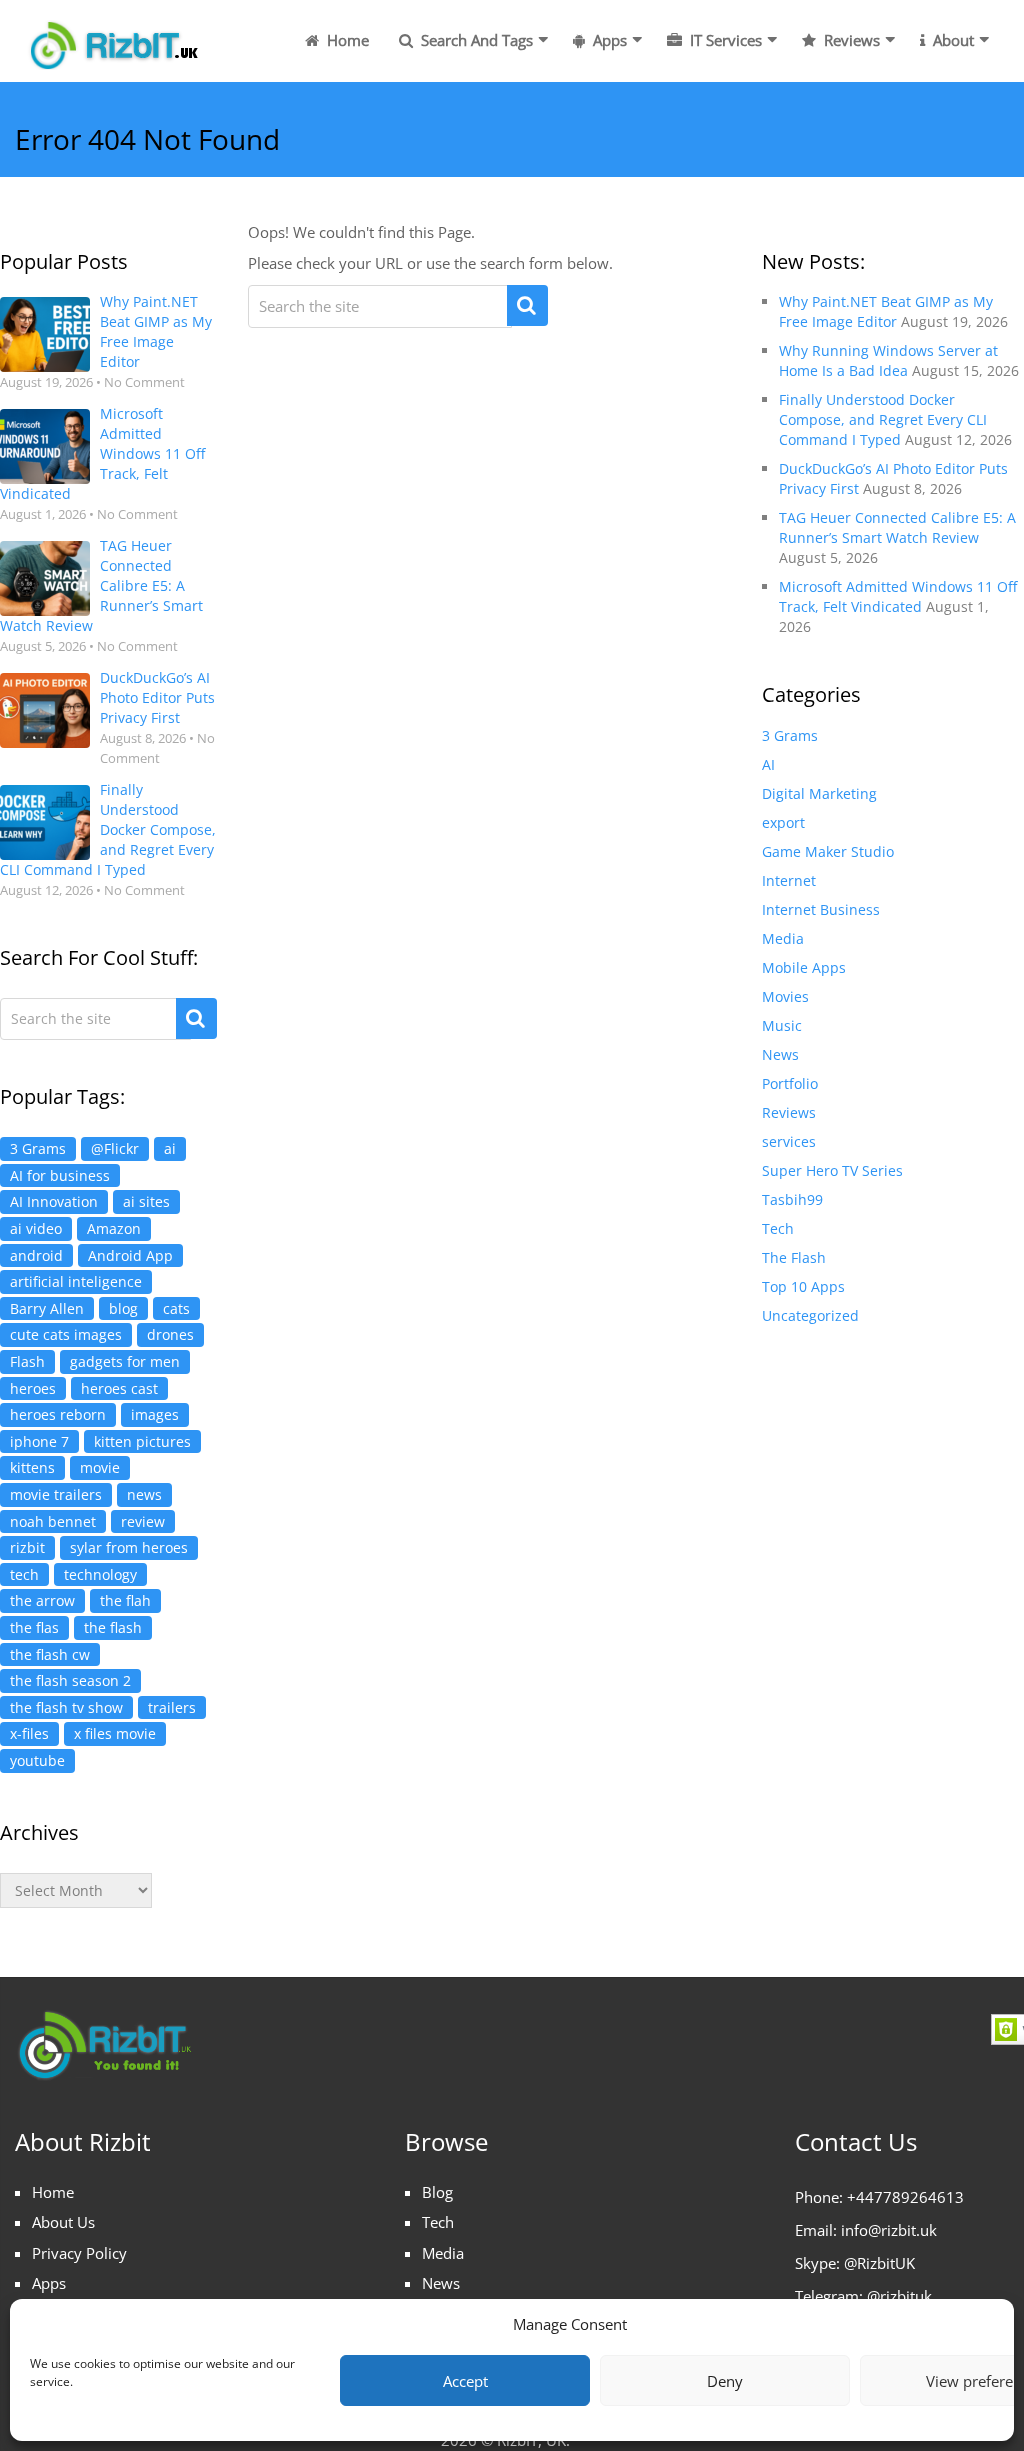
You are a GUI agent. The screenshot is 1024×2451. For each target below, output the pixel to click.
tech (24, 1574)
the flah (125, 1600)
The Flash (794, 1257)
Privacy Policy (79, 2253)
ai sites (146, 1201)
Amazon (114, 1228)
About (951, 40)
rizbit (27, 1547)
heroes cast (119, 1388)
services (789, 1141)
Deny (725, 2381)
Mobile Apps (804, 967)
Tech (778, 1228)
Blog (437, 2192)
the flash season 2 (70, 1680)
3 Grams (38, 1148)
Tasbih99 (792, 1199)
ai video (36, 1228)
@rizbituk (899, 2296)
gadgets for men (125, 1361)
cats (176, 1308)
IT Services (724, 40)
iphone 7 (39, 1441)
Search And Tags (475, 40)
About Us (63, 2222)
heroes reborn (58, 1414)
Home (346, 40)
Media (783, 938)
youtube (37, 1760)
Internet (789, 880)
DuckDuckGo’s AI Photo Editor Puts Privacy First (157, 697)
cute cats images (66, 1334)
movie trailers (56, 1494)
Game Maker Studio (828, 851)
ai (170, 1148)
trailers (172, 1707)
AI (768, 764)
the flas (34, 1627)
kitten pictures (142, 1441)
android (36, 1255)
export (783, 822)
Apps (608, 40)
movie (100, 1467)
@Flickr (115, 1148)
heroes (33, 1388)
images (155, 1414)
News (780, 1054)
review (143, 1521)
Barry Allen (47, 1308)
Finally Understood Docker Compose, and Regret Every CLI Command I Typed (108, 829)
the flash (113, 1627)
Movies (785, 996)
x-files (29, 1733)
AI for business (60, 1175)
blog (123, 1308)
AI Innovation (54, 1201)
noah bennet (53, 1521)
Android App (130, 1255)
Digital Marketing (819, 793)
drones (170, 1334)
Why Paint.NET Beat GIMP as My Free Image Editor (156, 331)
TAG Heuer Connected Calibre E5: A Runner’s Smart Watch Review (101, 585)
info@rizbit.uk (889, 2230)
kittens (32, 1467)
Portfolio (790, 1083)
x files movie (115, 1733)
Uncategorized (810, 1315)
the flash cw (50, 1654)
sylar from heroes (129, 1547)
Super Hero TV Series (832, 1170)
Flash (27, 1361)
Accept (465, 2381)
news (144, 1494)
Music (782, 1025)
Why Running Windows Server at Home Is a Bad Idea (888, 360)
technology (100, 1574)
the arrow (42, 1600)
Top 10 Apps (803, 1286)
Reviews (850, 40)
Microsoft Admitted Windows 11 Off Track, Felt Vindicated (102, 453)
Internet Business (821, 909)
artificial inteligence (76, 1281)
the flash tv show (66, 1707)
